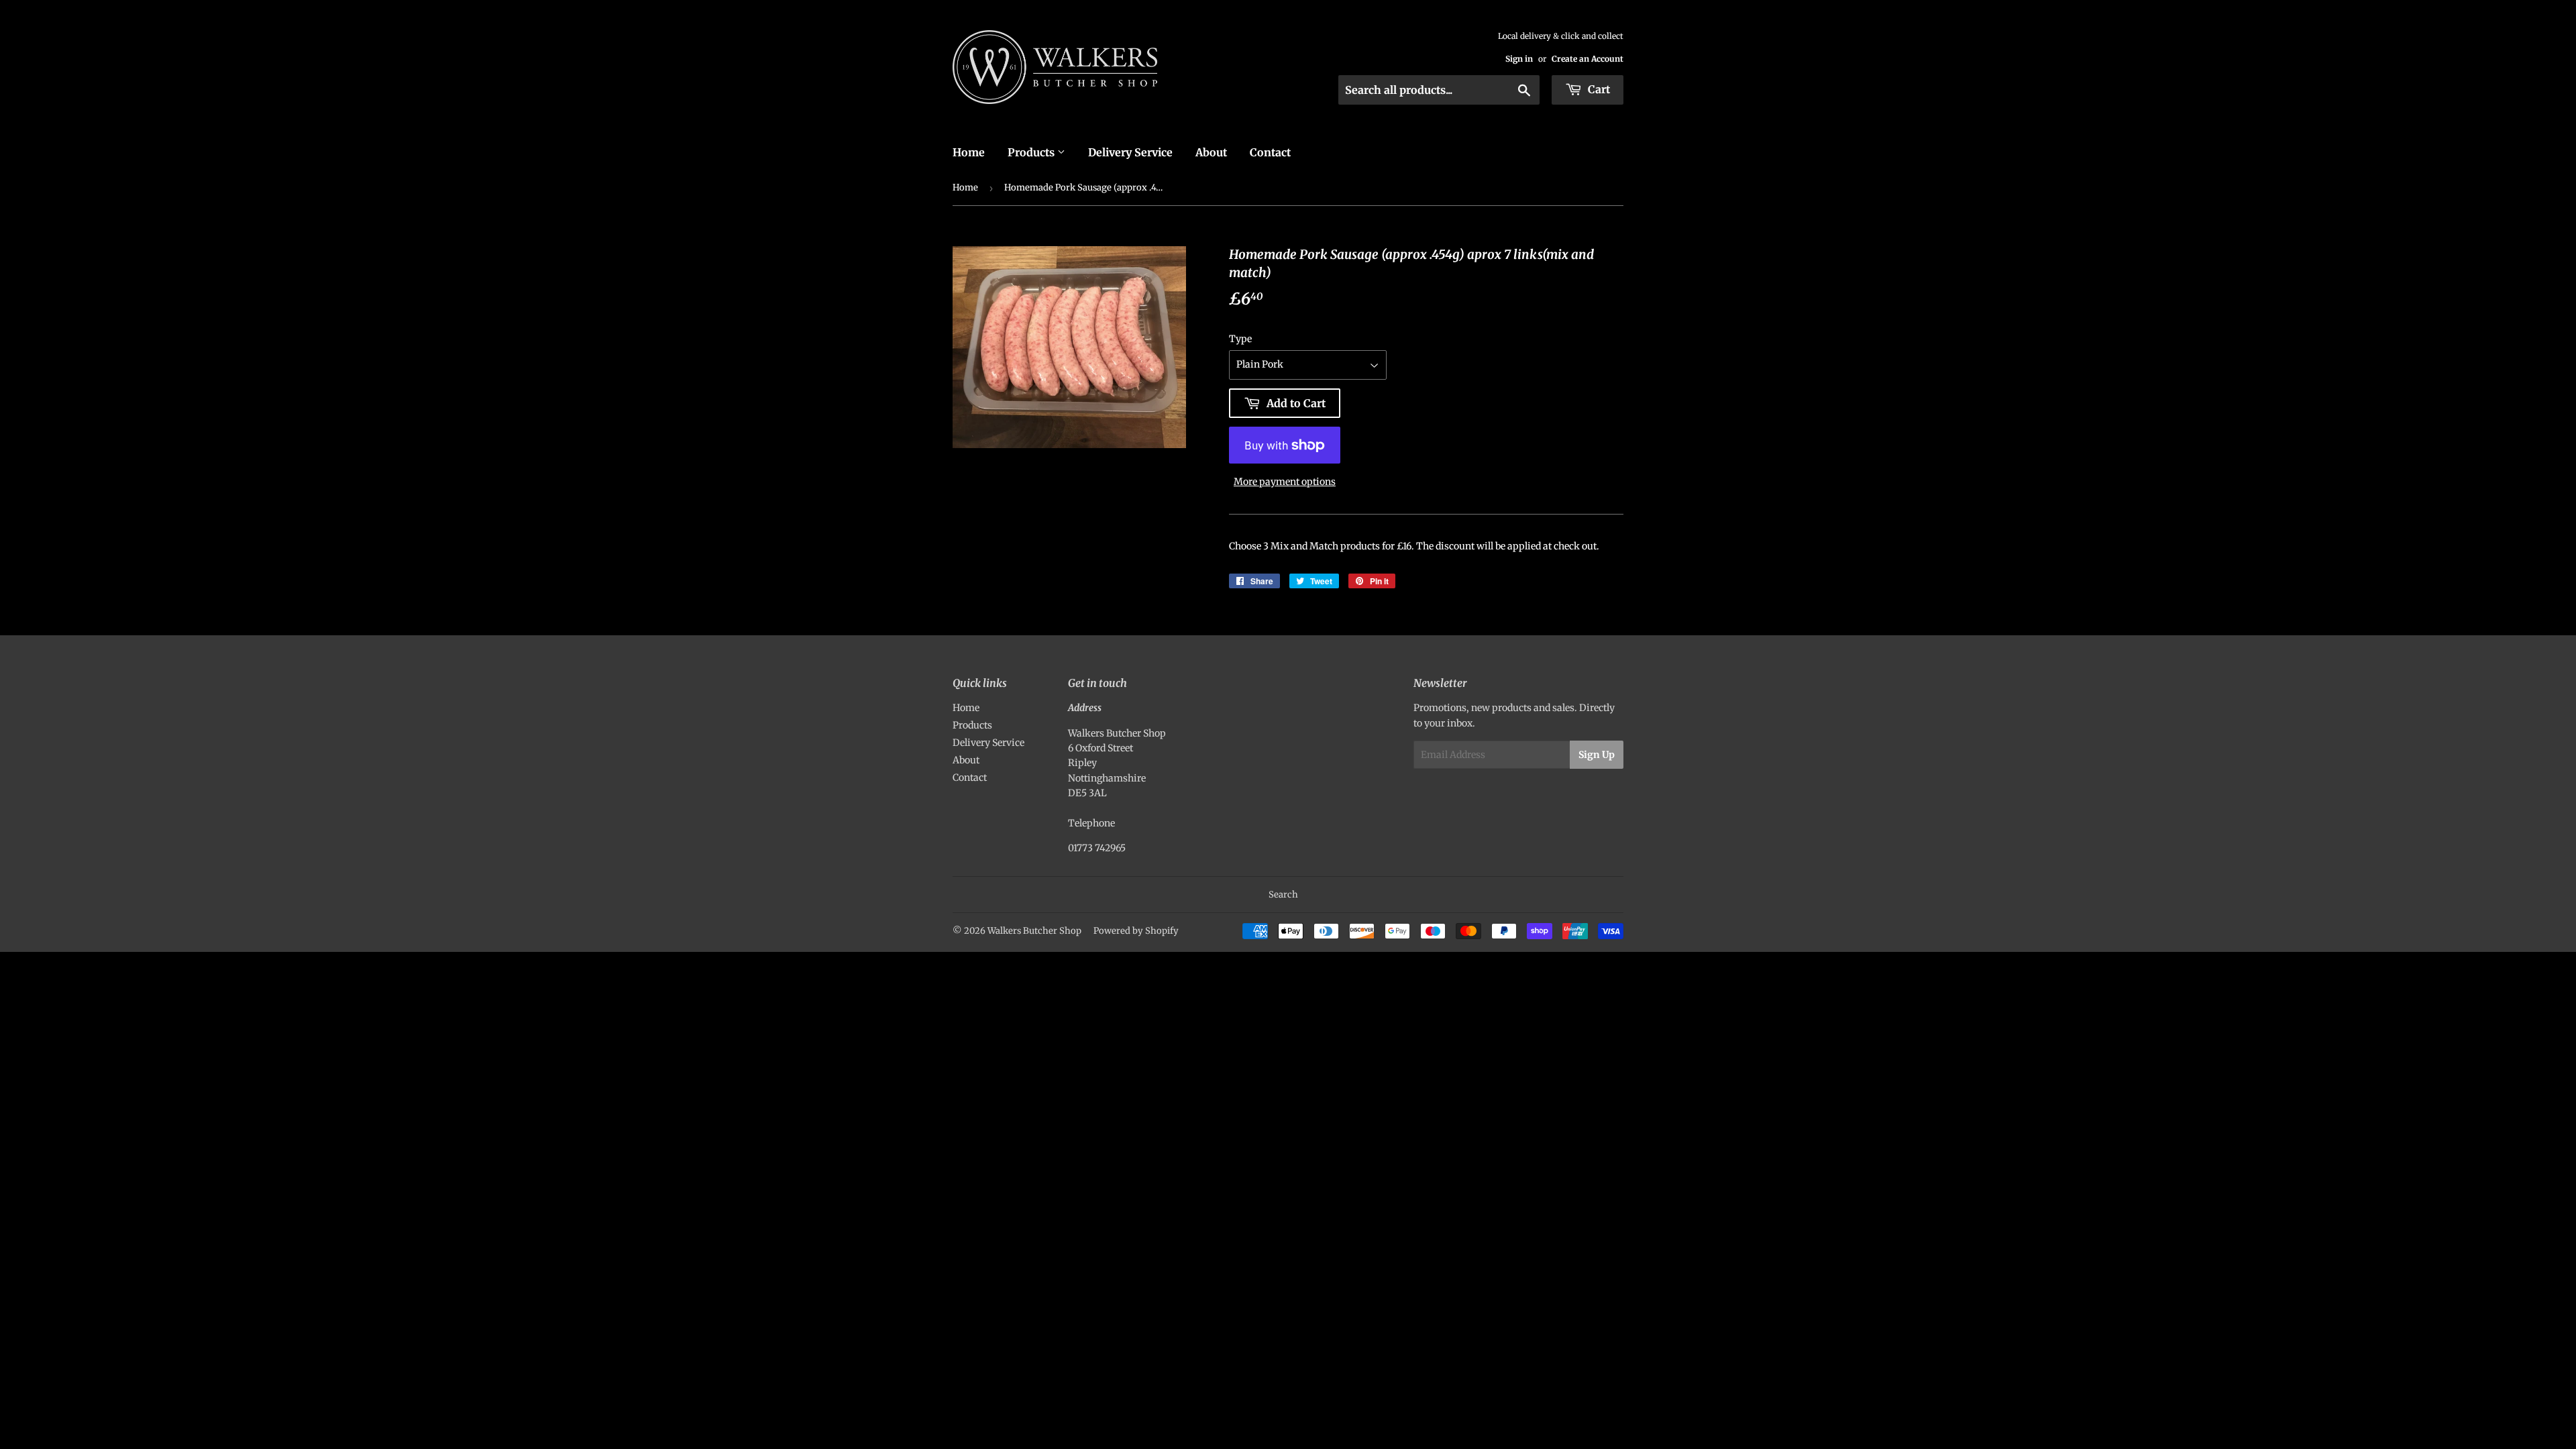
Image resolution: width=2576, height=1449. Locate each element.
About (1211, 152)
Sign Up (1597, 755)
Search (1283, 895)
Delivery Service (1130, 152)
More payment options (1285, 482)
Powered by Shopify (1136, 931)
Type (1240, 339)
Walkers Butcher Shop (1034, 931)
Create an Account (1588, 59)
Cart (1598, 89)
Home (969, 152)
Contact (1270, 152)
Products (1032, 152)
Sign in (1519, 59)
